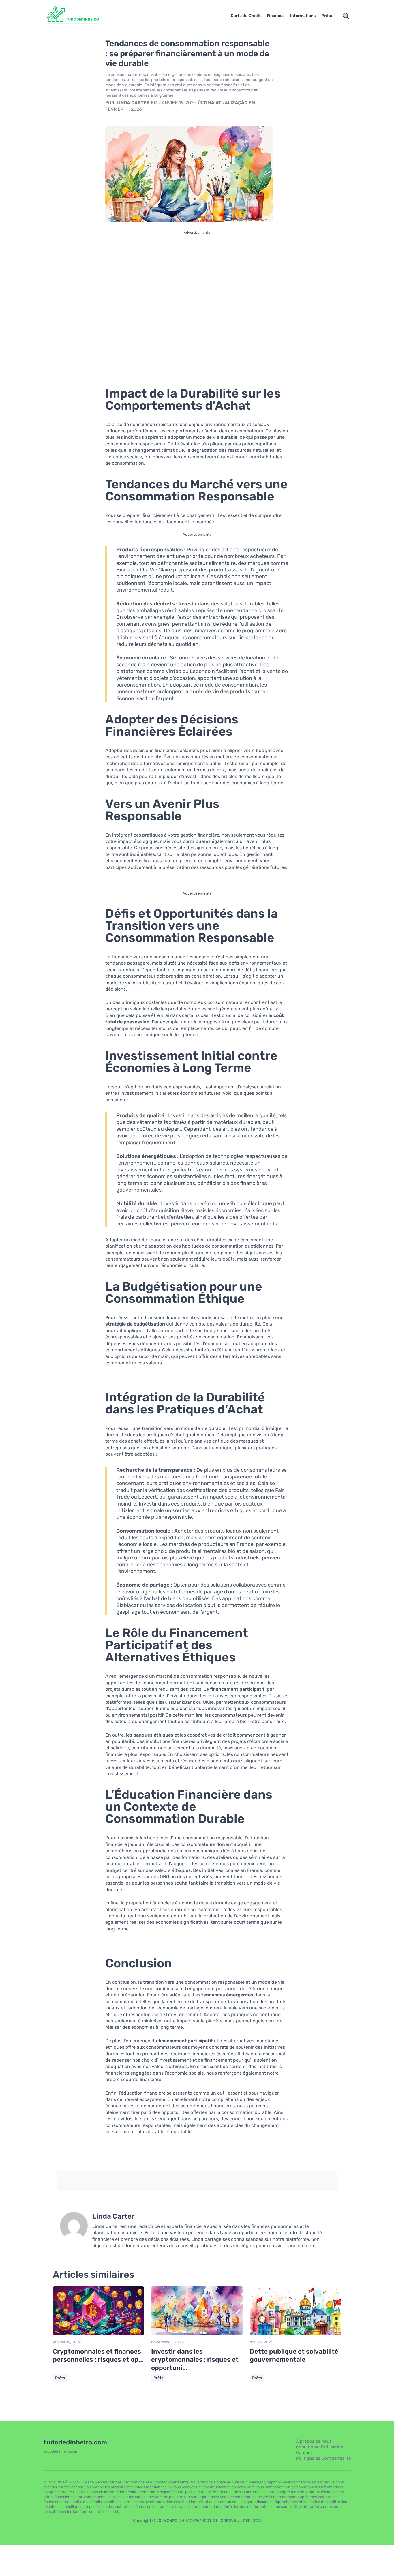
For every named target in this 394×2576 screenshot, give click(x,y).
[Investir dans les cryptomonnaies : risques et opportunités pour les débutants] (197, 2334)
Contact (304, 2453)
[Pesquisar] (346, 16)
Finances (276, 16)
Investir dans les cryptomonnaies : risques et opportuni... (195, 2360)
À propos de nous (314, 2441)
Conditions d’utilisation (320, 2447)
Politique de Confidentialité (323, 2458)
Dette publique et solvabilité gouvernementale (294, 2356)
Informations (303, 16)
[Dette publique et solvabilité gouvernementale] (295, 2334)
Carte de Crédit (246, 16)
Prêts (327, 16)
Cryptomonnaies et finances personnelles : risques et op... (98, 2356)
